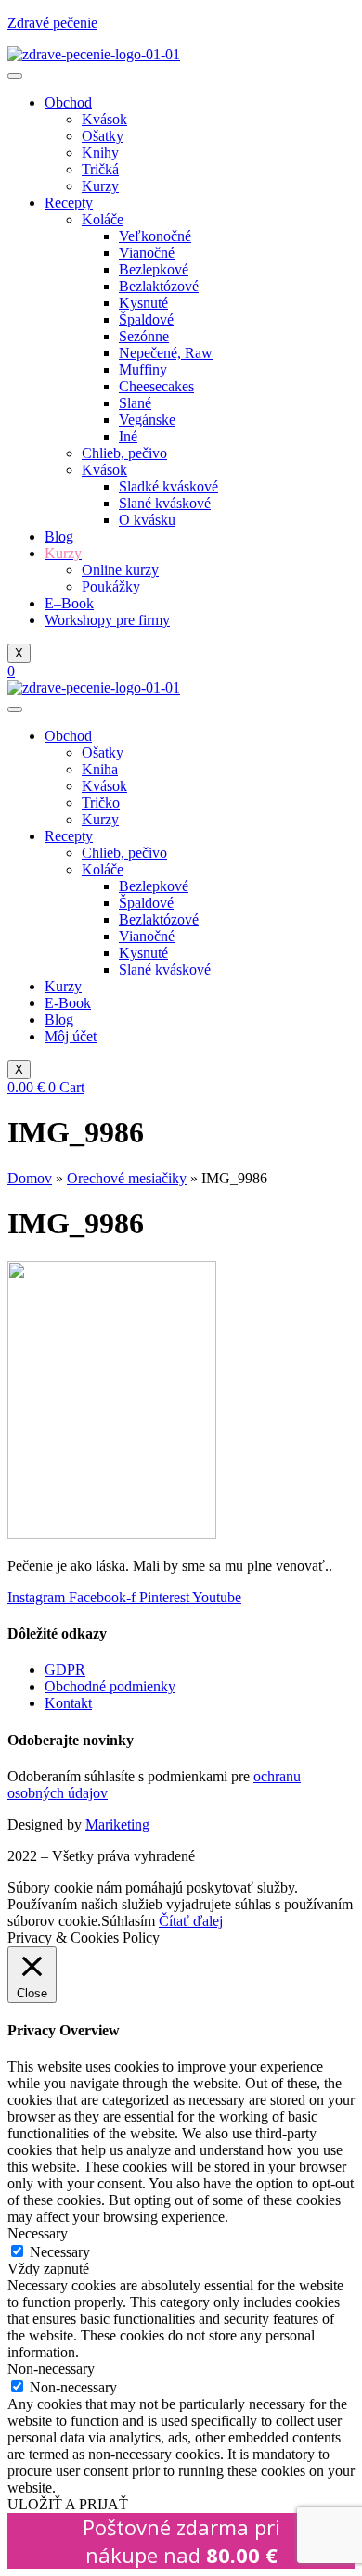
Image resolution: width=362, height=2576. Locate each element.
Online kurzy (120, 570)
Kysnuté (143, 303)
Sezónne (144, 336)
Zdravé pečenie (52, 23)
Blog (59, 536)
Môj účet (71, 1036)
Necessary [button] (38, 2233)
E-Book (68, 1003)
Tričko (101, 803)
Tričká (100, 169)
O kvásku (147, 520)
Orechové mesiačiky (127, 1178)
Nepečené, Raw (166, 353)
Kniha (100, 769)
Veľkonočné (155, 236)
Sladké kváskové (168, 486)
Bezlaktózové (159, 286)
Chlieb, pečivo (124, 453)
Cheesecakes (156, 386)
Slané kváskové (165, 503)
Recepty (69, 203)
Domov (30, 1178)
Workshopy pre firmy (107, 620)
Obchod (68, 102)
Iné (128, 436)
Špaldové (146, 319)
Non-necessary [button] (51, 2369)
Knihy (100, 153)
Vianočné (147, 253)
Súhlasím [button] (128, 1921)
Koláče (103, 219)
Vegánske (147, 420)
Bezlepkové (154, 269)
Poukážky (111, 587)
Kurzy (100, 186)
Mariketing (117, 1824)
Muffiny (143, 370)
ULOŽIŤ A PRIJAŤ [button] (68, 2504)
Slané (135, 403)
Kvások (104, 119)
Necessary (60, 2252)
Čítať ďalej (191, 1921)
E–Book (69, 603)
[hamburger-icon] (15, 76)
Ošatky (103, 136)
